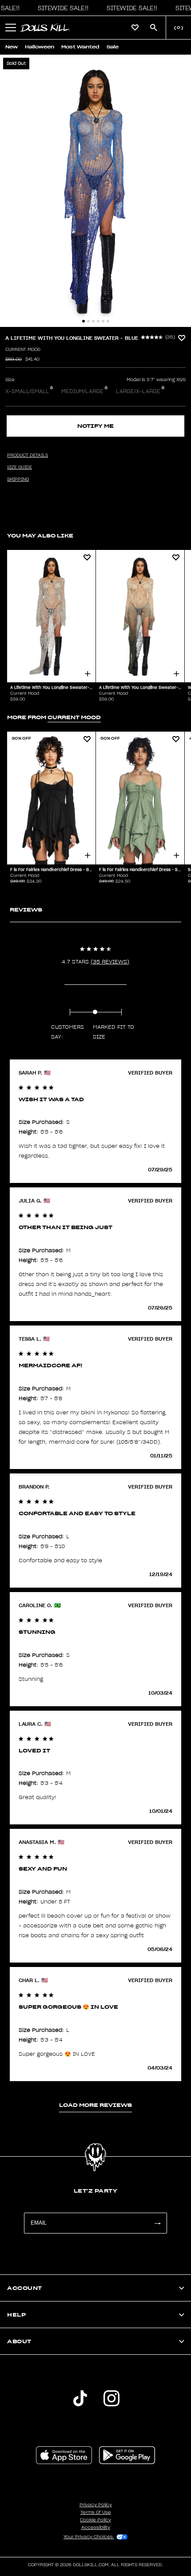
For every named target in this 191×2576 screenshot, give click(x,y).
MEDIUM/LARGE (82, 391)
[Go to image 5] (103, 321)
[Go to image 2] (88, 321)
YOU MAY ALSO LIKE (40, 536)
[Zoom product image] (95, 191)
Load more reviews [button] (95, 2105)
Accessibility (96, 2528)
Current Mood (23, 350)
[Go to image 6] (108, 321)
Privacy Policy (96, 2505)
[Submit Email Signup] (157, 2223)
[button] (61, 8)
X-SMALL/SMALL (27, 391)
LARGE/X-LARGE (138, 391)
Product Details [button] (28, 455)
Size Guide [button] (20, 467)
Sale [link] (113, 47)
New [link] (12, 47)
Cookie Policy (95, 2520)
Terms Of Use (96, 2512)
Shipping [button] (18, 479)
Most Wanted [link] (80, 47)
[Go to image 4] (98, 321)
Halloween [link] (40, 47)
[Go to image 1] (84, 321)
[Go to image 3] (93, 321)
